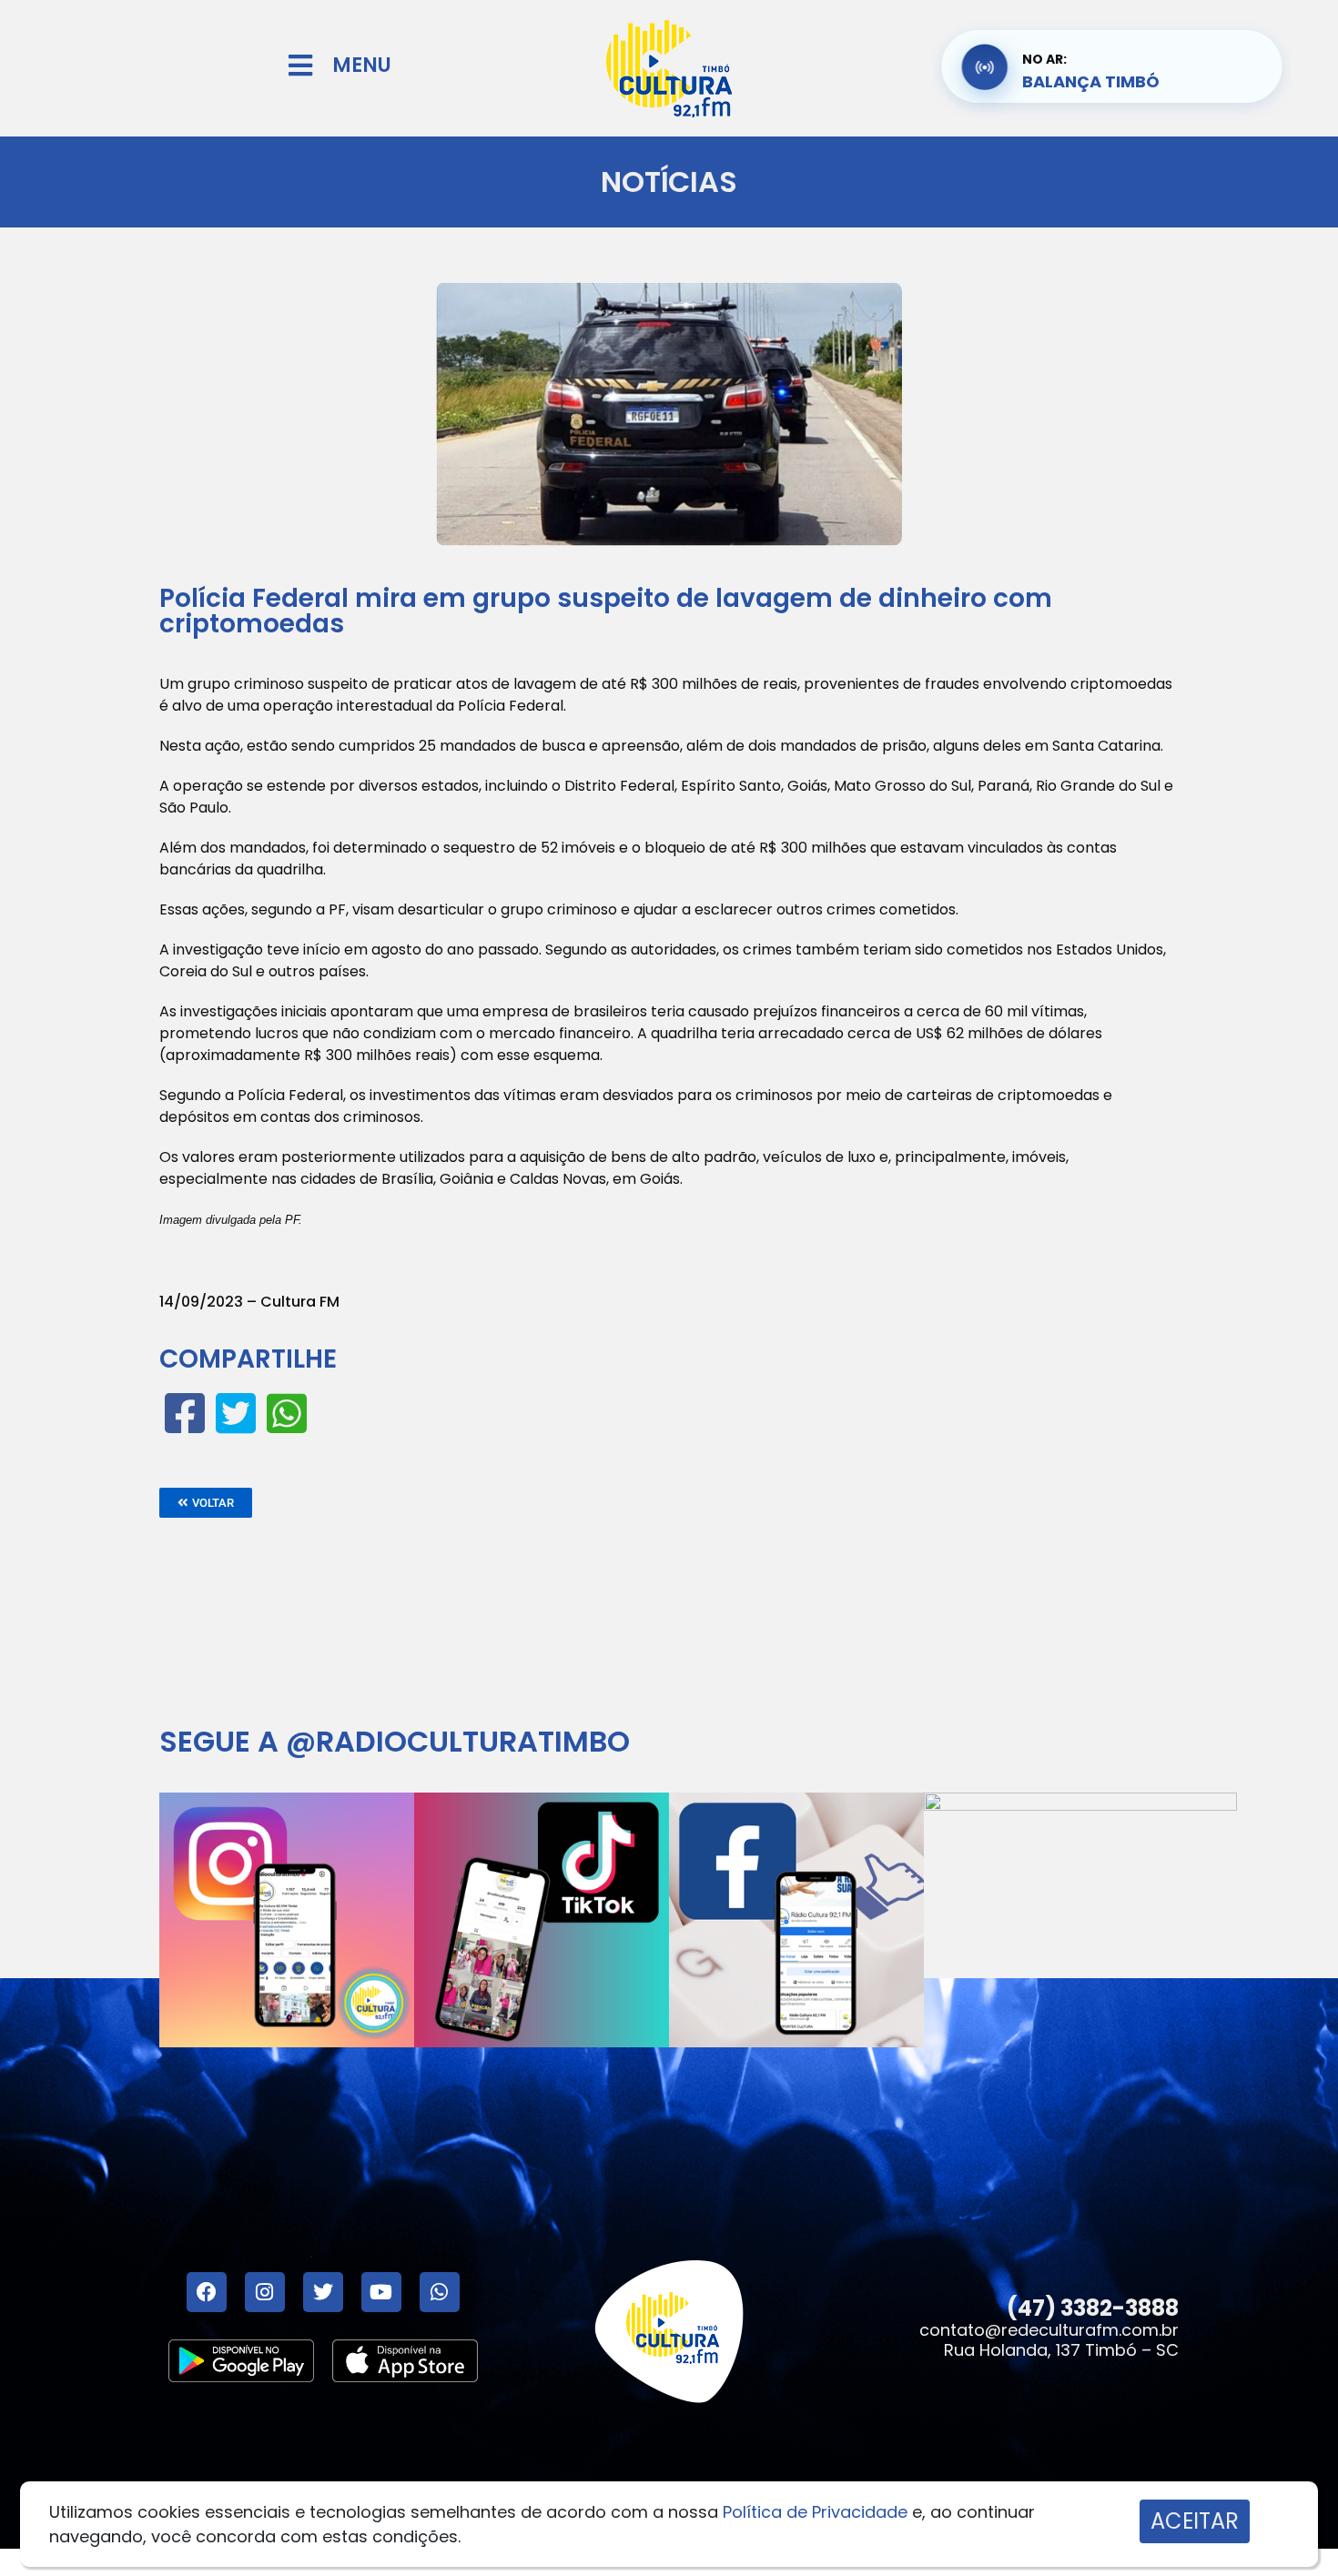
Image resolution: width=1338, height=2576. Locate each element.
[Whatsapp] (440, 2292)
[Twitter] (323, 2292)
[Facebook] (207, 2292)
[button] (206, 1503)
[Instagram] (265, 2292)
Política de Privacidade (815, 2512)
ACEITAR (1195, 2521)
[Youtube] (381, 2292)
